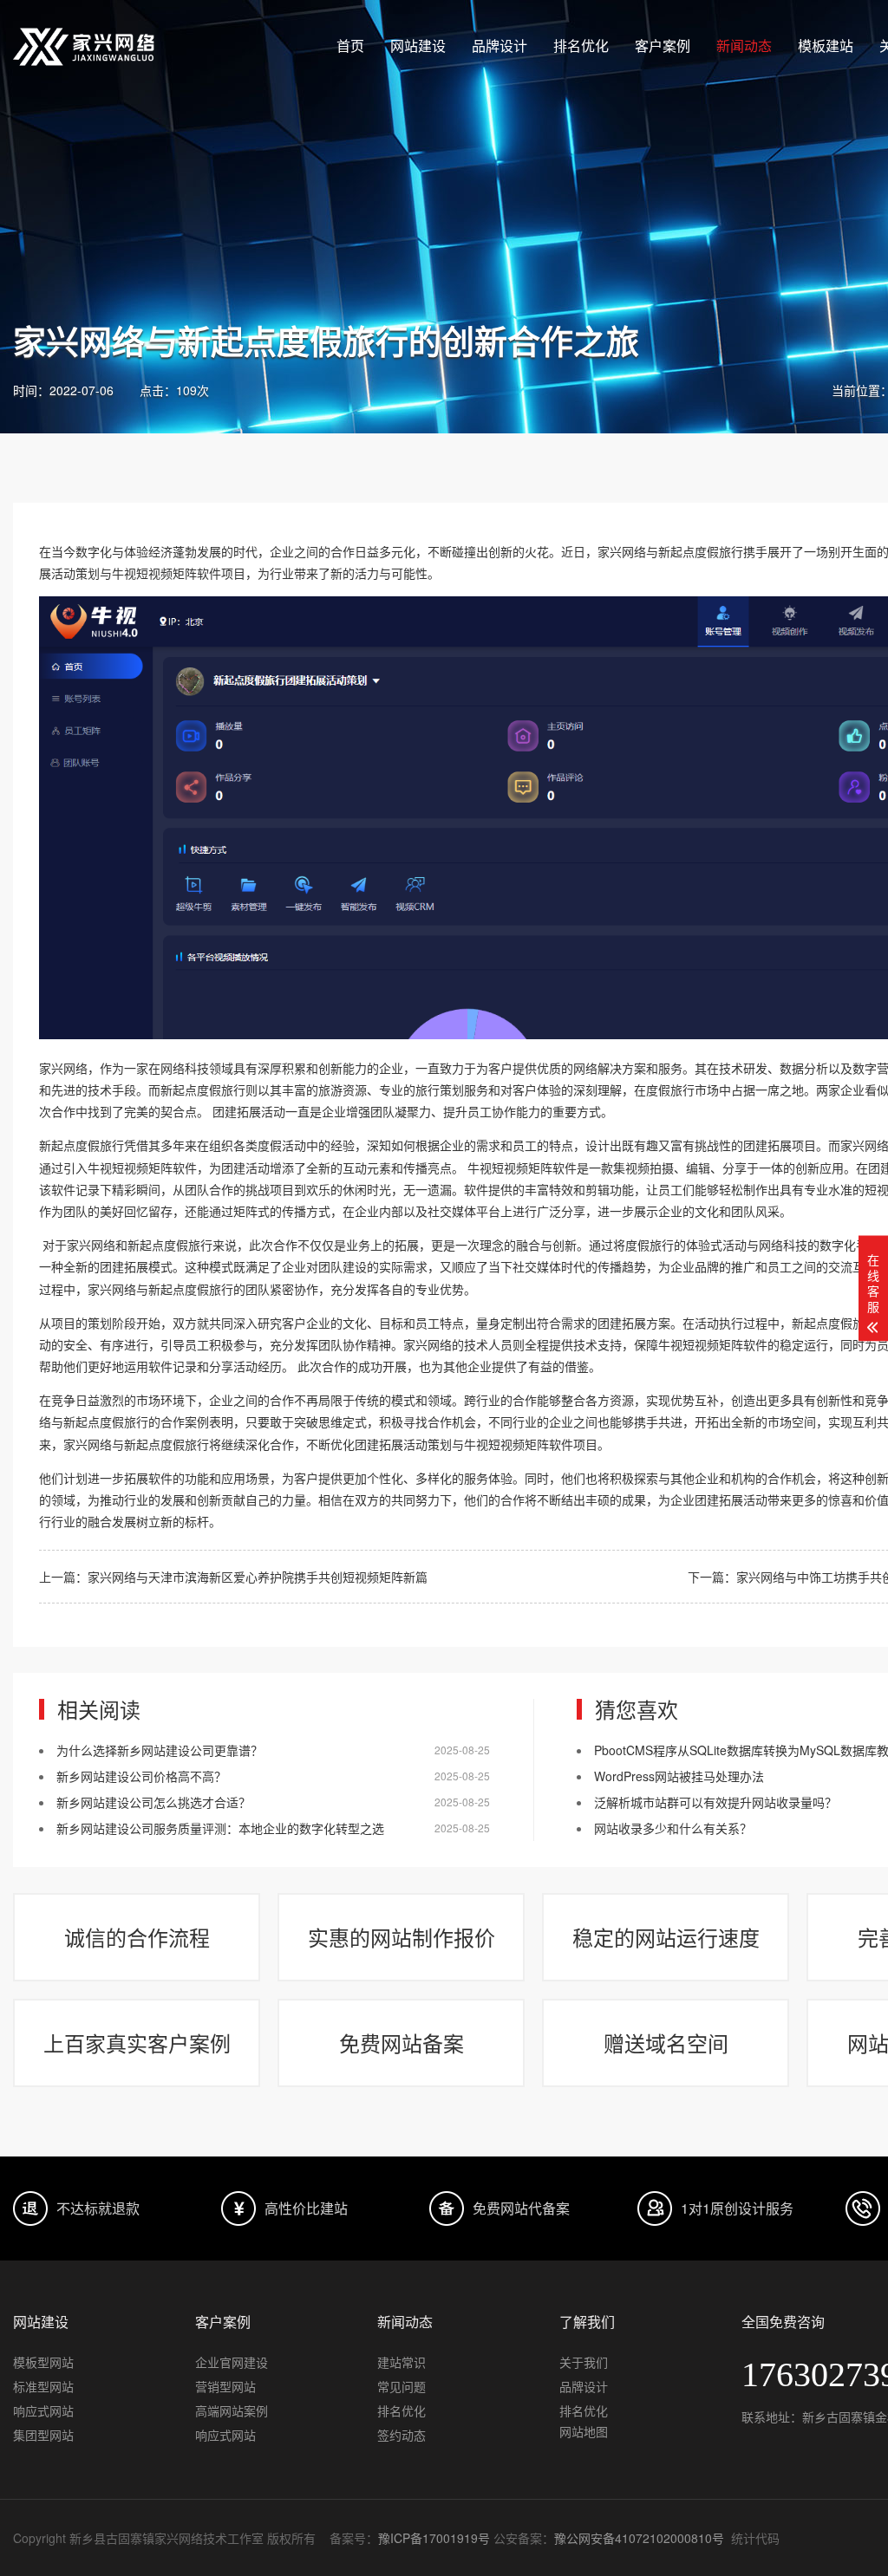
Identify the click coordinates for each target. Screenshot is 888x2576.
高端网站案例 (232, 2410)
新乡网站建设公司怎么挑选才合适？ (153, 1802)
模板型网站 (43, 2362)
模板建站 (826, 46)
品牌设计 (499, 46)
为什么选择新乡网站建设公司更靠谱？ (160, 1750)
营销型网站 (225, 2386)
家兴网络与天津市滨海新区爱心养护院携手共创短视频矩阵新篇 (258, 1577)
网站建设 (418, 46)
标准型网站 (43, 2386)
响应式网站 (43, 2410)
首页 (350, 46)
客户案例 (663, 46)
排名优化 (581, 46)
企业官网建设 (232, 2362)
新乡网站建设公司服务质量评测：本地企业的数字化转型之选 (220, 1828)
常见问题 (402, 2386)
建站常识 (402, 2362)
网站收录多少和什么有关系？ (673, 1828)
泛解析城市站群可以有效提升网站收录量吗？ (715, 1802)
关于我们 (584, 2362)
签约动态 (402, 2435)
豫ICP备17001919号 (434, 2538)
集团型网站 (43, 2435)
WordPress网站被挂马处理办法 (679, 1776)
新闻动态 (744, 46)
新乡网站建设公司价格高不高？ (141, 1776)
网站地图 (584, 2431)
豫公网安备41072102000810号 (639, 2538)
